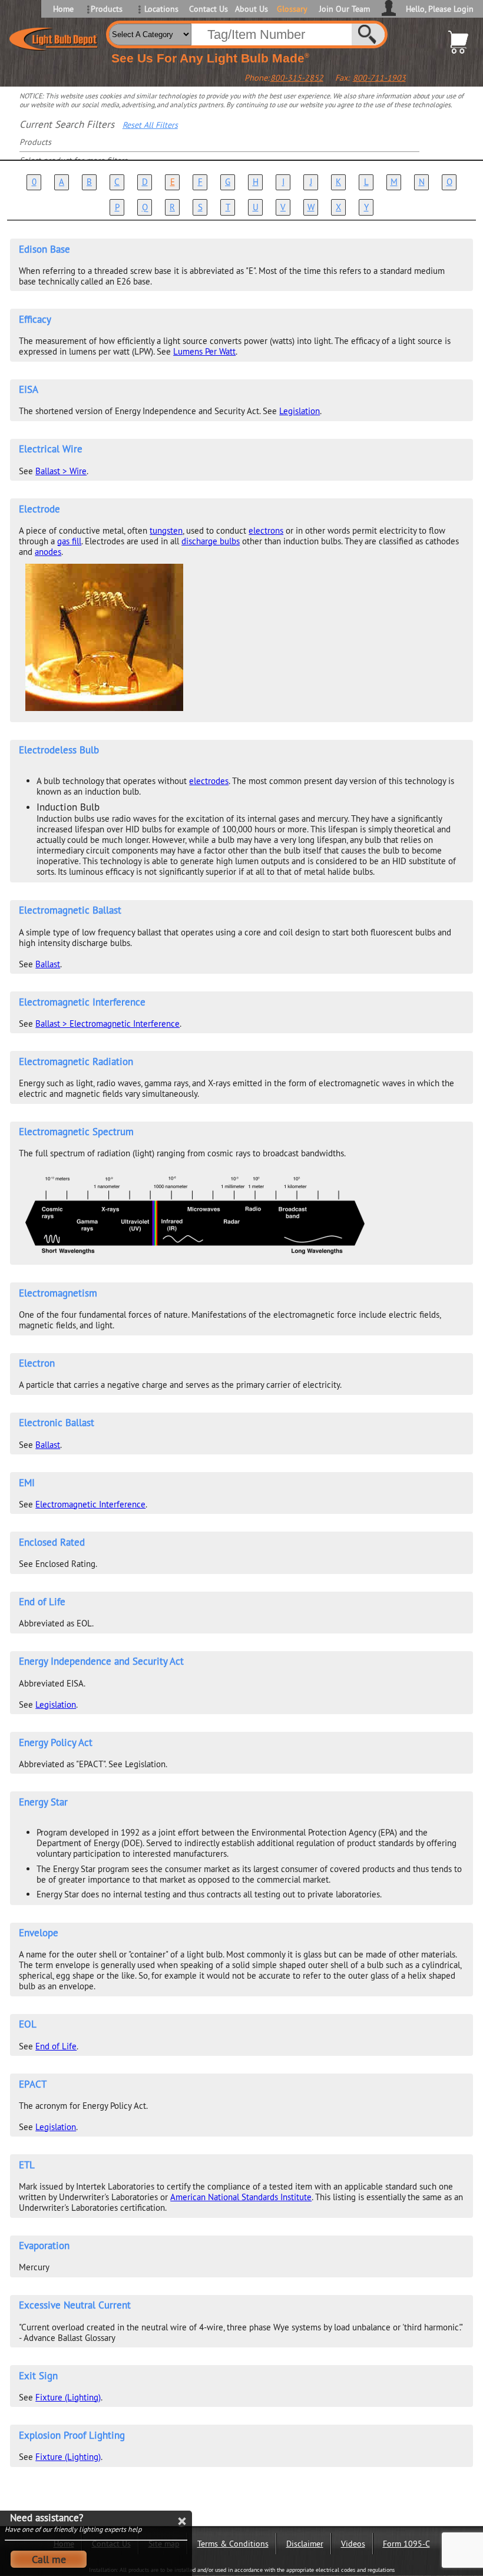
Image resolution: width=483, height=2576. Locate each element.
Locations (161, 9)
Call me (49, 2559)
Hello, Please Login (440, 9)
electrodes (209, 781)
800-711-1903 (379, 78)
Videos (353, 2544)
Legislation (300, 411)
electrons (266, 530)
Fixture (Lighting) (68, 2397)
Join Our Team (345, 9)
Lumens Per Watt (204, 351)
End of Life (56, 2046)
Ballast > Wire (61, 471)
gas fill (69, 541)
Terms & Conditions (233, 2544)
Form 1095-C (406, 2544)
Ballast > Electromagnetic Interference (107, 1024)
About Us (252, 9)
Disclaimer (305, 2544)
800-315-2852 (297, 78)
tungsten (166, 530)
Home (63, 9)
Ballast (48, 964)
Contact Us (208, 9)
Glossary (292, 9)
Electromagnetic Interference (90, 1504)
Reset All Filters (150, 125)
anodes (48, 552)
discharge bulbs (211, 541)
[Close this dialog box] (181, 2521)
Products (107, 9)
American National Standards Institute (241, 2197)
